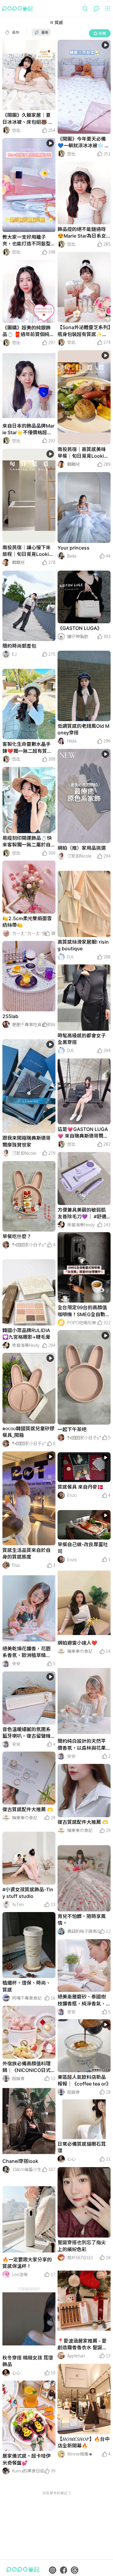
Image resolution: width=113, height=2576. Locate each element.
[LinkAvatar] (6, 130)
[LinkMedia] (29, 75)
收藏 (102, 33)
